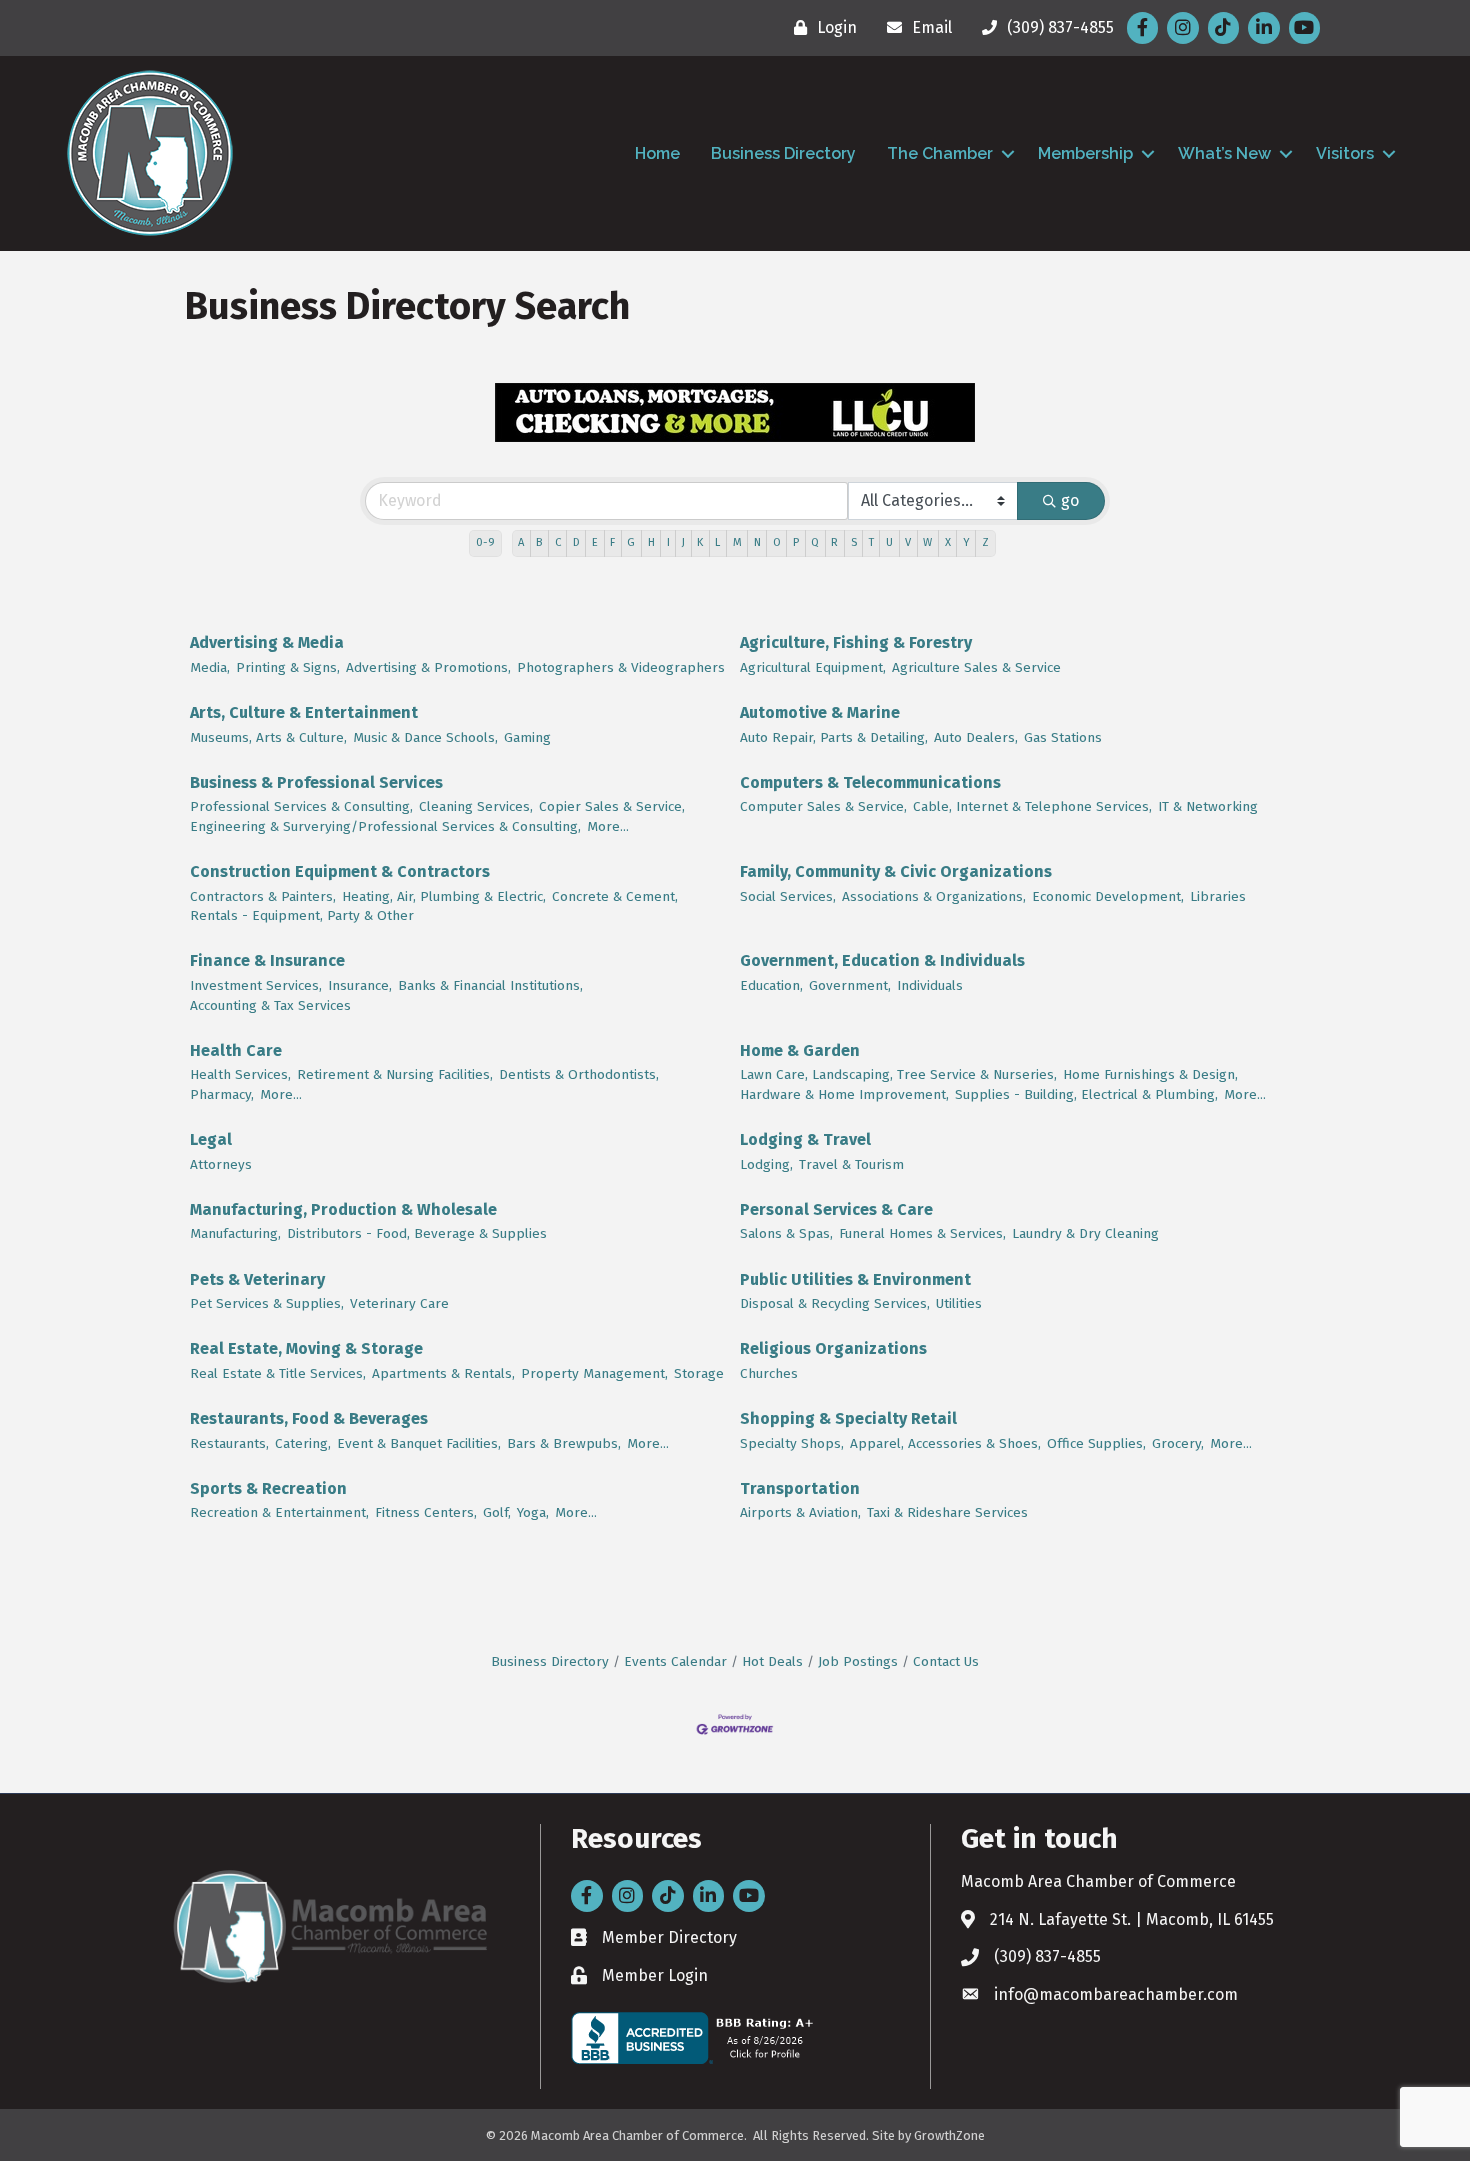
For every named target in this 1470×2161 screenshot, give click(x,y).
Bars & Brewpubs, (564, 1443)
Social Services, (788, 896)
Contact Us (946, 1661)
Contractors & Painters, (263, 896)
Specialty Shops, (792, 1443)
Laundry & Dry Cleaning (1085, 1233)
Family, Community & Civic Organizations (896, 871)
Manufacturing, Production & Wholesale (343, 1209)
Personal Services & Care (836, 1209)
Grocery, (1178, 1443)
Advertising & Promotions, (428, 667)
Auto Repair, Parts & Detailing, (834, 737)
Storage (699, 1373)
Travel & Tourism (851, 1164)
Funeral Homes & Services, (922, 1233)
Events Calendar (675, 1661)
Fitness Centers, (426, 1512)
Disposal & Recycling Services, (835, 1303)
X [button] (948, 542)
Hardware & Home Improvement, (844, 1094)
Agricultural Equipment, (813, 667)
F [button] (612, 542)
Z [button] (985, 542)
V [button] (908, 542)
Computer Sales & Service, (823, 806)
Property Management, (594, 1373)
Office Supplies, (1096, 1443)
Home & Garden (800, 1050)
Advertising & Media (267, 642)
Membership (1085, 153)
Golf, (497, 1512)
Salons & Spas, (786, 1233)
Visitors (1345, 153)
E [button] (595, 542)
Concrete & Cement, (615, 896)
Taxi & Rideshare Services (947, 1512)
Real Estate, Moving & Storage (306, 1348)
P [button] (796, 542)
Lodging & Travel (805, 1139)
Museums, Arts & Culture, (268, 737)
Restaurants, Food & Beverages (309, 1418)
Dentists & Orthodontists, (579, 1074)
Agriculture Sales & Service (976, 667)
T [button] (871, 542)
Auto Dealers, (976, 737)
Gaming (527, 737)
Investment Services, (256, 985)
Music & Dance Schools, (425, 737)
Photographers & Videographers (621, 667)
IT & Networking (1208, 806)
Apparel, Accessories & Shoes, (945, 1443)
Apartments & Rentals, (443, 1373)
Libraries (1218, 896)
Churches (769, 1373)
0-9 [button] (485, 542)
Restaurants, (229, 1443)
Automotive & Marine (820, 712)
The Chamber (940, 153)
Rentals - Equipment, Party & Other (302, 915)
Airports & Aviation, (800, 1512)
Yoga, (533, 1512)
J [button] (683, 542)
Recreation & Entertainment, (279, 1512)
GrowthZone (949, 2135)
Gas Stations (1063, 737)
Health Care (236, 1050)
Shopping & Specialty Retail (848, 1418)
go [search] (1070, 500)
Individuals (930, 985)
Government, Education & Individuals (882, 960)
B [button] (539, 542)
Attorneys (221, 1164)
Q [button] (815, 542)
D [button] (576, 542)
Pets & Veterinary (257, 1279)
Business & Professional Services (316, 782)
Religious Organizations (833, 1348)
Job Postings (858, 1661)
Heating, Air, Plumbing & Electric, (444, 896)
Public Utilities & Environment (855, 1279)
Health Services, (240, 1074)
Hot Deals (772, 1661)
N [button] (757, 542)
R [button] (834, 542)
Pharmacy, (222, 1094)
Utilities (959, 1303)
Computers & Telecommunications (870, 782)
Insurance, (360, 985)
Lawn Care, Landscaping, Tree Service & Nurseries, (898, 1074)
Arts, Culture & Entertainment (304, 712)
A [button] (521, 542)
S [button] (854, 542)
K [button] (700, 542)
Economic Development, (1108, 896)
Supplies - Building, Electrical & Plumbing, (1086, 1094)
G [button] (631, 542)
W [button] (927, 542)
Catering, (303, 1443)
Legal (211, 1139)
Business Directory (783, 153)
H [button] (651, 542)
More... (608, 826)
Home (657, 153)
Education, (771, 985)
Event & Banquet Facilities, (419, 1443)
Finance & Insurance (267, 960)
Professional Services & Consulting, (301, 806)
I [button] (668, 542)
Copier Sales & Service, (612, 806)
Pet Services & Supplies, (267, 1303)
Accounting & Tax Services (270, 1005)
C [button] (558, 542)
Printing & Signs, (288, 667)
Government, (850, 985)
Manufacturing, (235, 1233)
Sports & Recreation (268, 1488)
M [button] (737, 542)
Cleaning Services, (476, 806)
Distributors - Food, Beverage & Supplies (417, 1233)
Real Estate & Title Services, (278, 1373)
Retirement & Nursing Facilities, (395, 1074)
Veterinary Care (399, 1303)
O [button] (777, 542)
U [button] (889, 542)
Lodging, (766, 1164)
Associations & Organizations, (934, 896)
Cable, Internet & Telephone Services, (1032, 806)
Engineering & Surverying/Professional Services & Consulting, (385, 826)
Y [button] (966, 542)
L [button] (717, 542)
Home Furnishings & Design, (1150, 1074)
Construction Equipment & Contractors (340, 871)
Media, (210, 667)
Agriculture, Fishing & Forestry (856, 642)
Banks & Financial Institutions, (490, 985)
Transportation (800, 1488)
